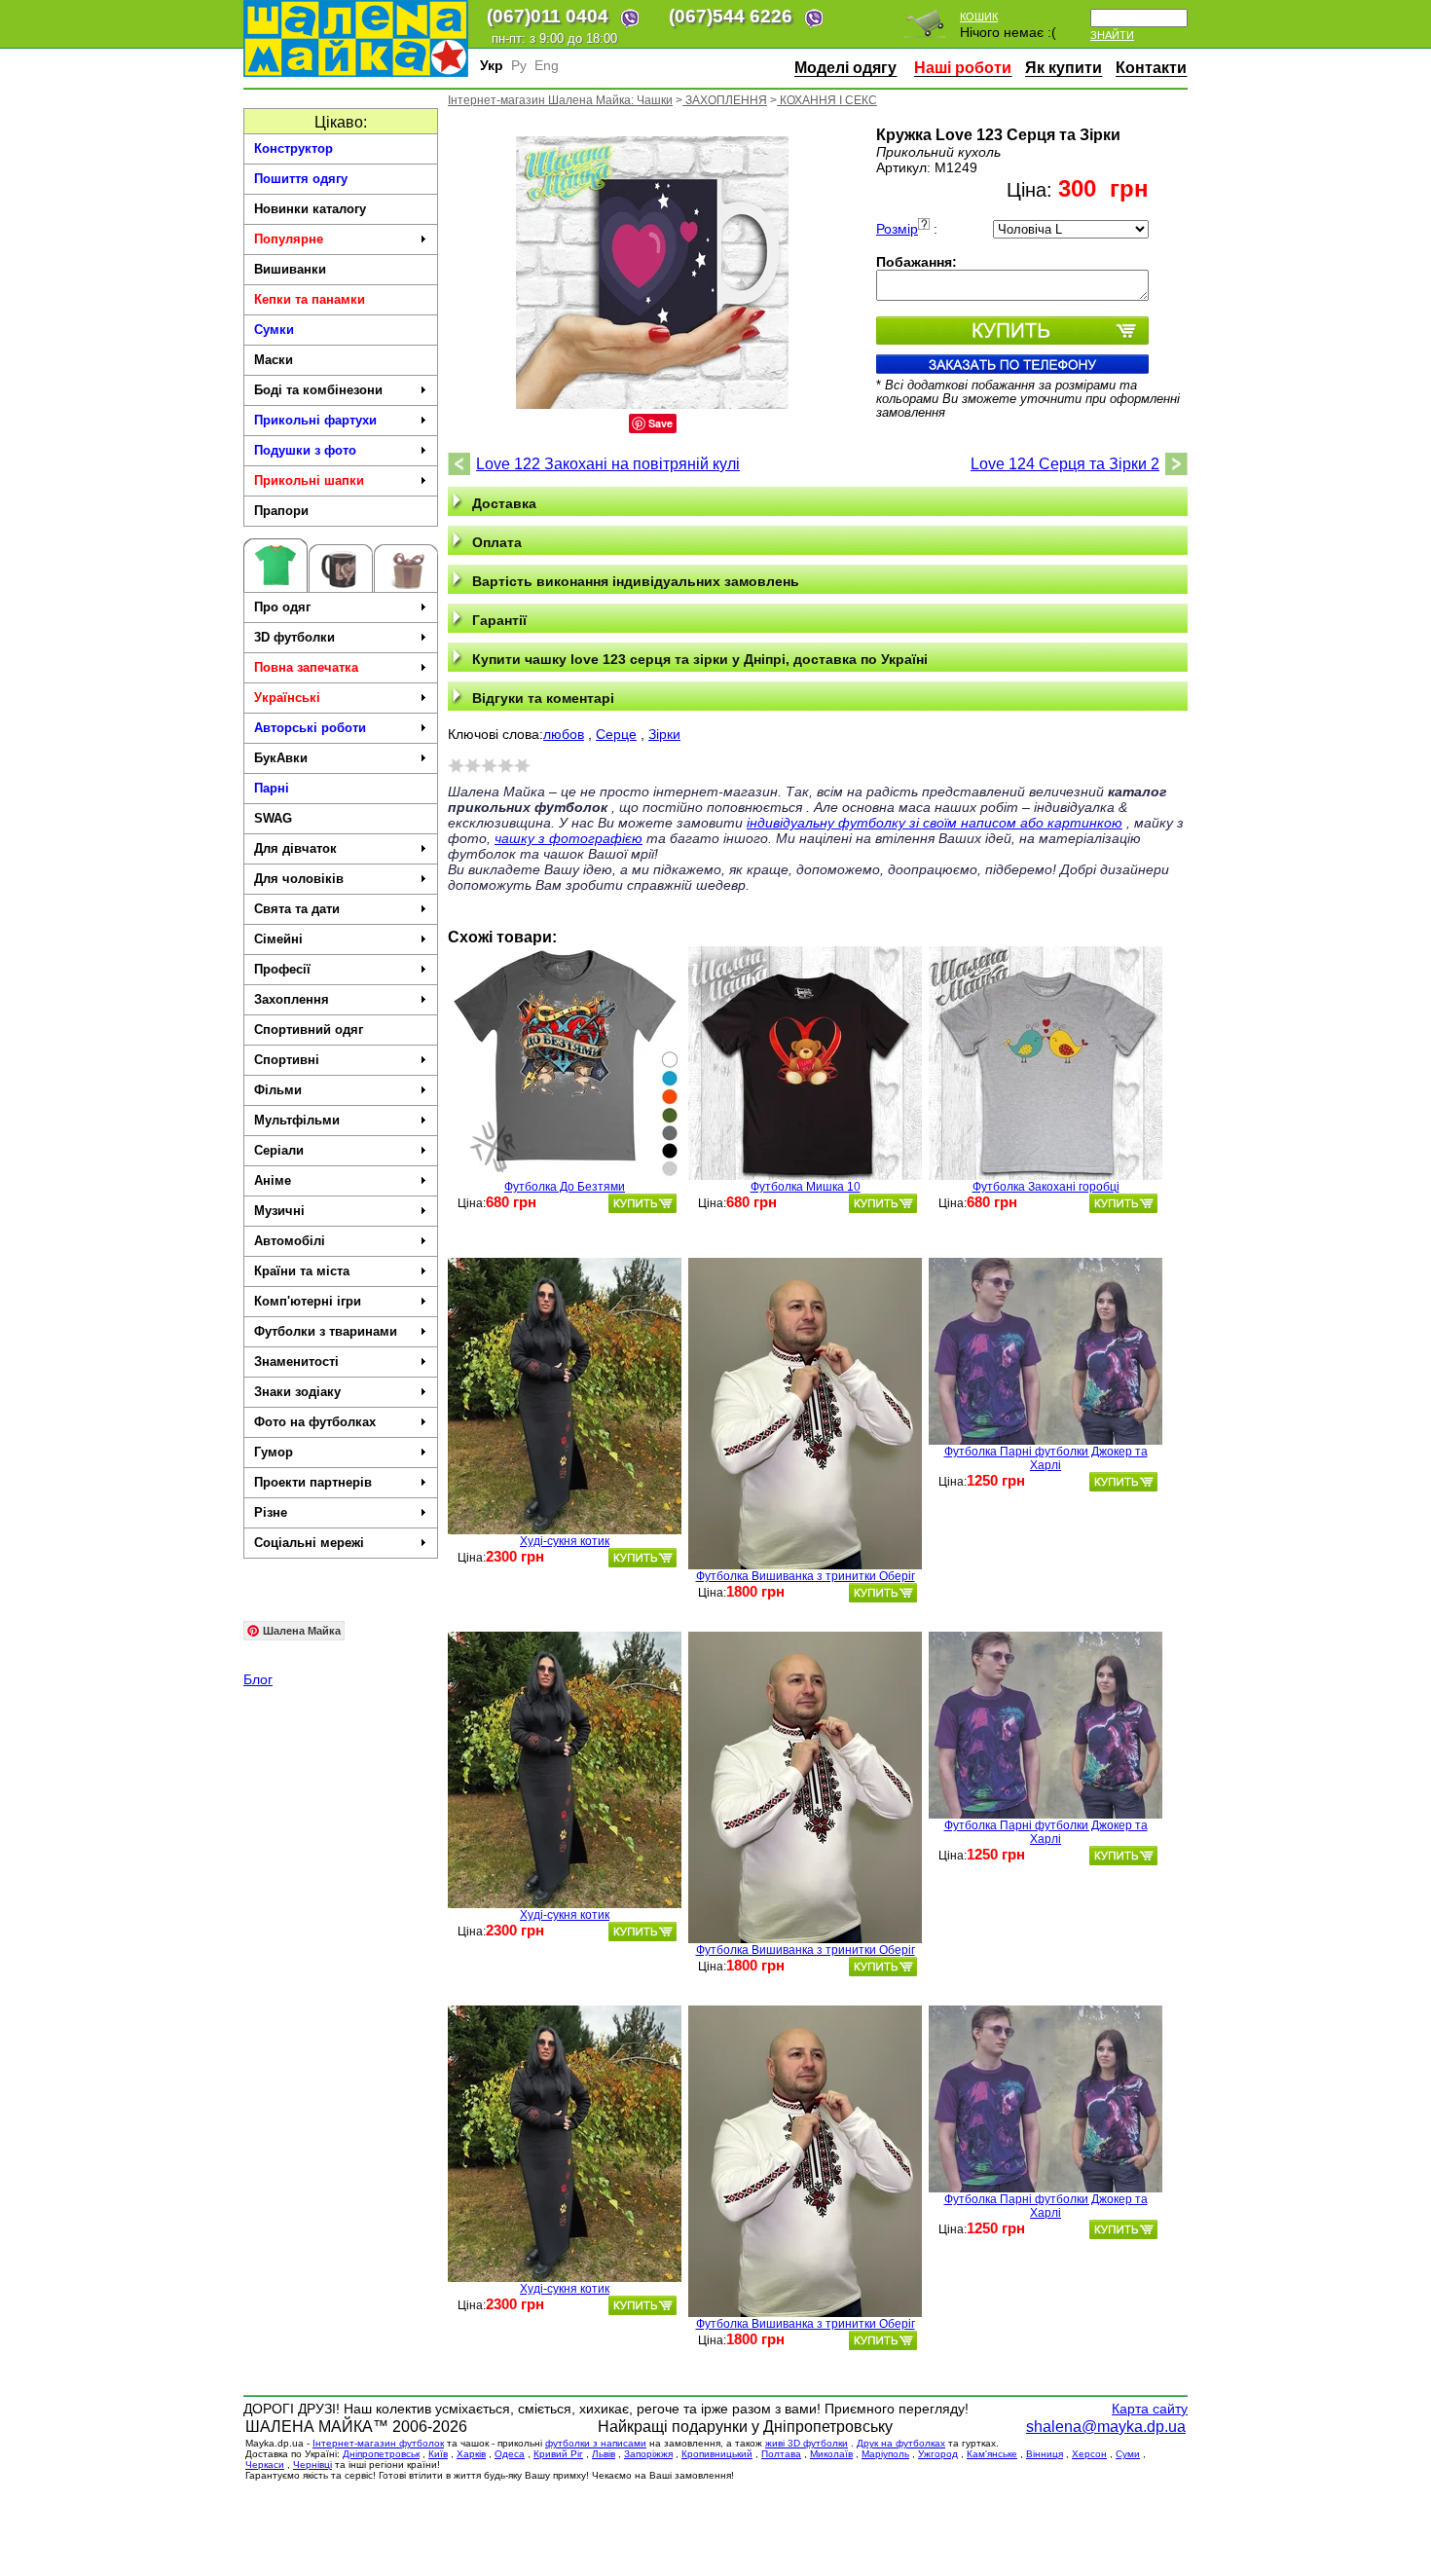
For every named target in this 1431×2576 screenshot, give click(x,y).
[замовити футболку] (642, 1203)
